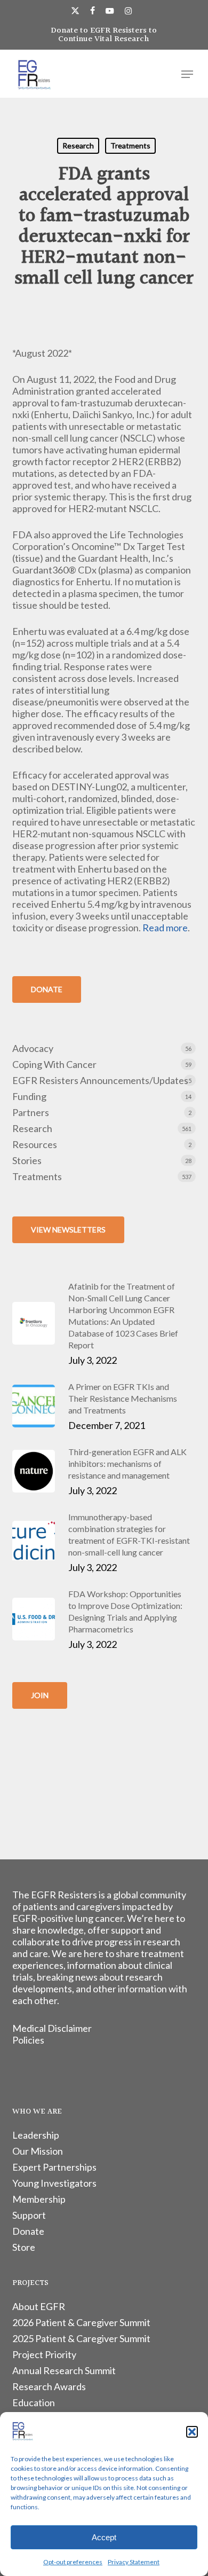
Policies (28, 2040)
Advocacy (33, 1048)
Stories (27, 1160)
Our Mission (38, 2151)
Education (34, 2402)
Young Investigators (54, 2183)
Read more (165, 928)
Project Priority (44, 2354)
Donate (28, 2231)
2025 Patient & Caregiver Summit (81, 2338)
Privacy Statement (134, 2562)
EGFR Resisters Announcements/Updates (100, 1080)
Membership (39, 2199)
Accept (104, 2537)
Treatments (130, 146)
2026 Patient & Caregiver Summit (81, 2322)
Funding (29, 1096)
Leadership (36, 2135)
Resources (35, 1144)
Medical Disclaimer (52, 2028)
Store (24, 2247)
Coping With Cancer (54, 1064)
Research (78, 146)
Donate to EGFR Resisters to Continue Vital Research (104, 35)
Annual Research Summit (64, 2370)
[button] (192, 2432)
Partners (31, 1112)
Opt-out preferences (73, 2562)
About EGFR (39, 2306)
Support (29, 2215)
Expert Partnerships (54, 2167)
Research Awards (49, 2386)
